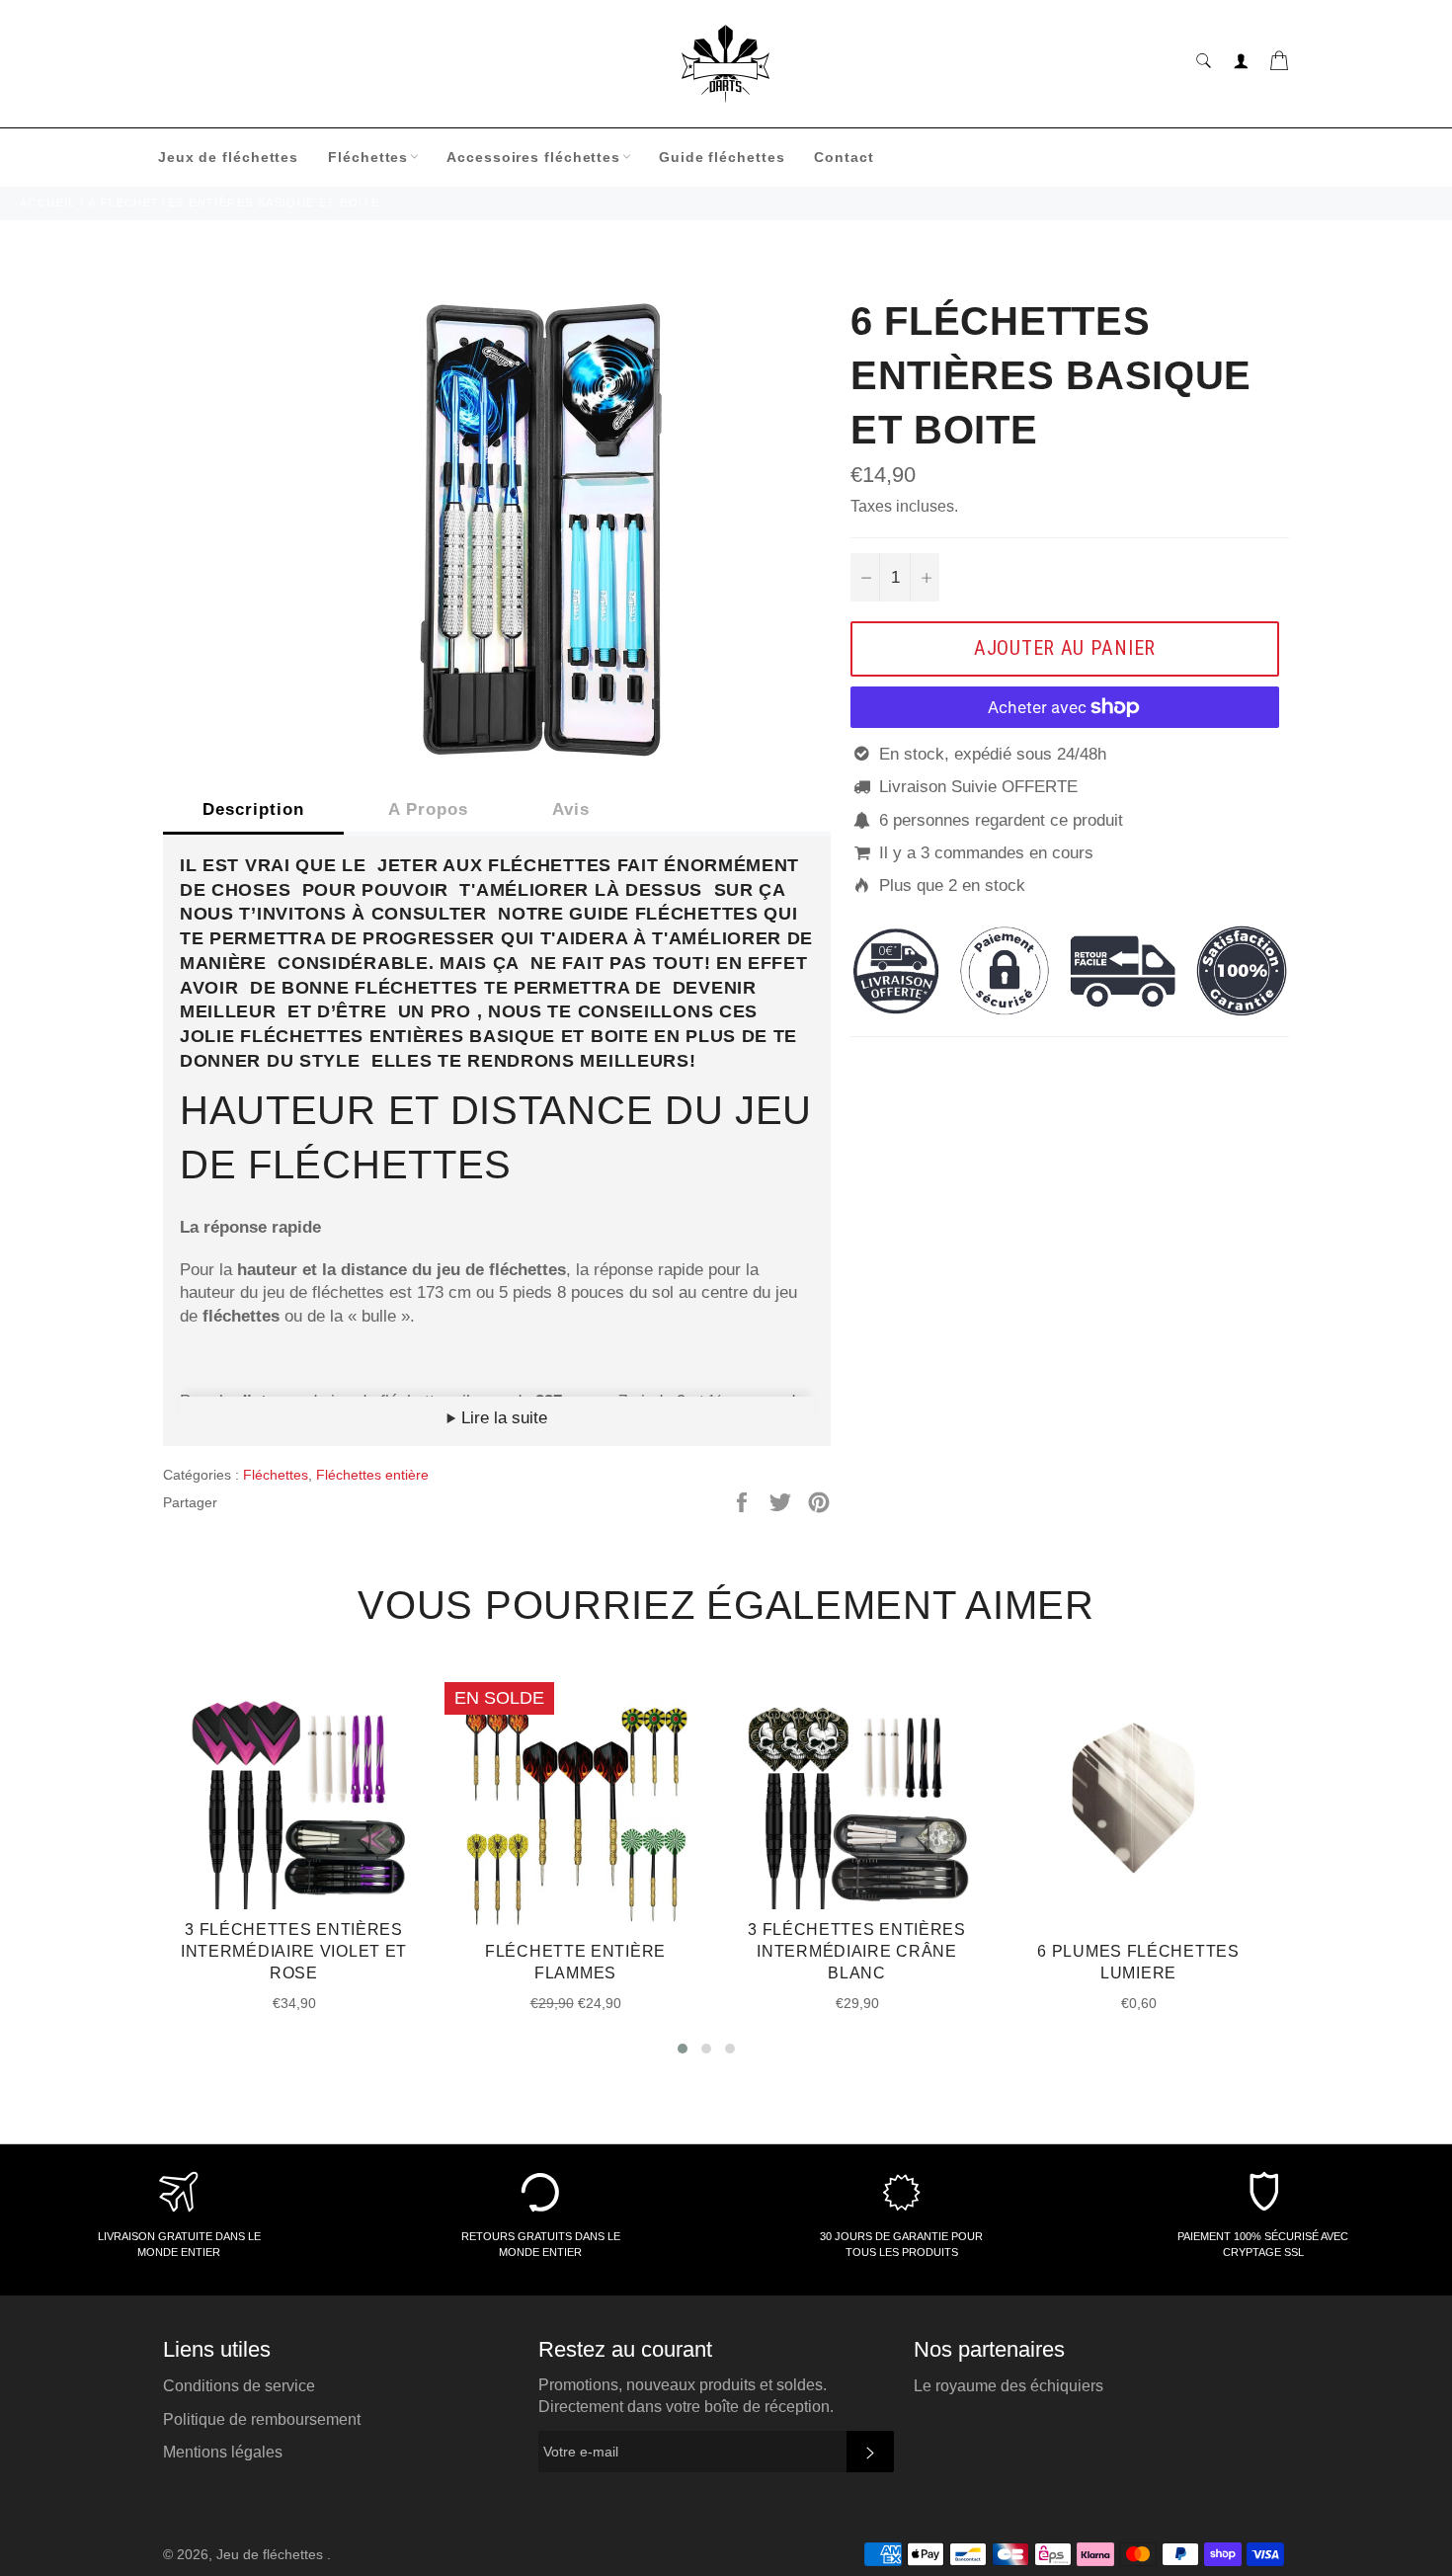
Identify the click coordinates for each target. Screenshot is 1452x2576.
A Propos (428, 809)
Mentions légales (223, 2452)
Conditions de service (239, 2386)
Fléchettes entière (372, 1475)
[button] (683, 2049)
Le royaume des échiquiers (1008, 2386)
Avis (571, 809)
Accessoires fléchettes (533, 157)
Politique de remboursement (262, 2419)
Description (253, 809)
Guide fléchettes (722, 157)
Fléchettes (368, 157)
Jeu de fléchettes (272, 2555)
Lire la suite (502, 1418)
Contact (844, 157)
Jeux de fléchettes (228, 157)
